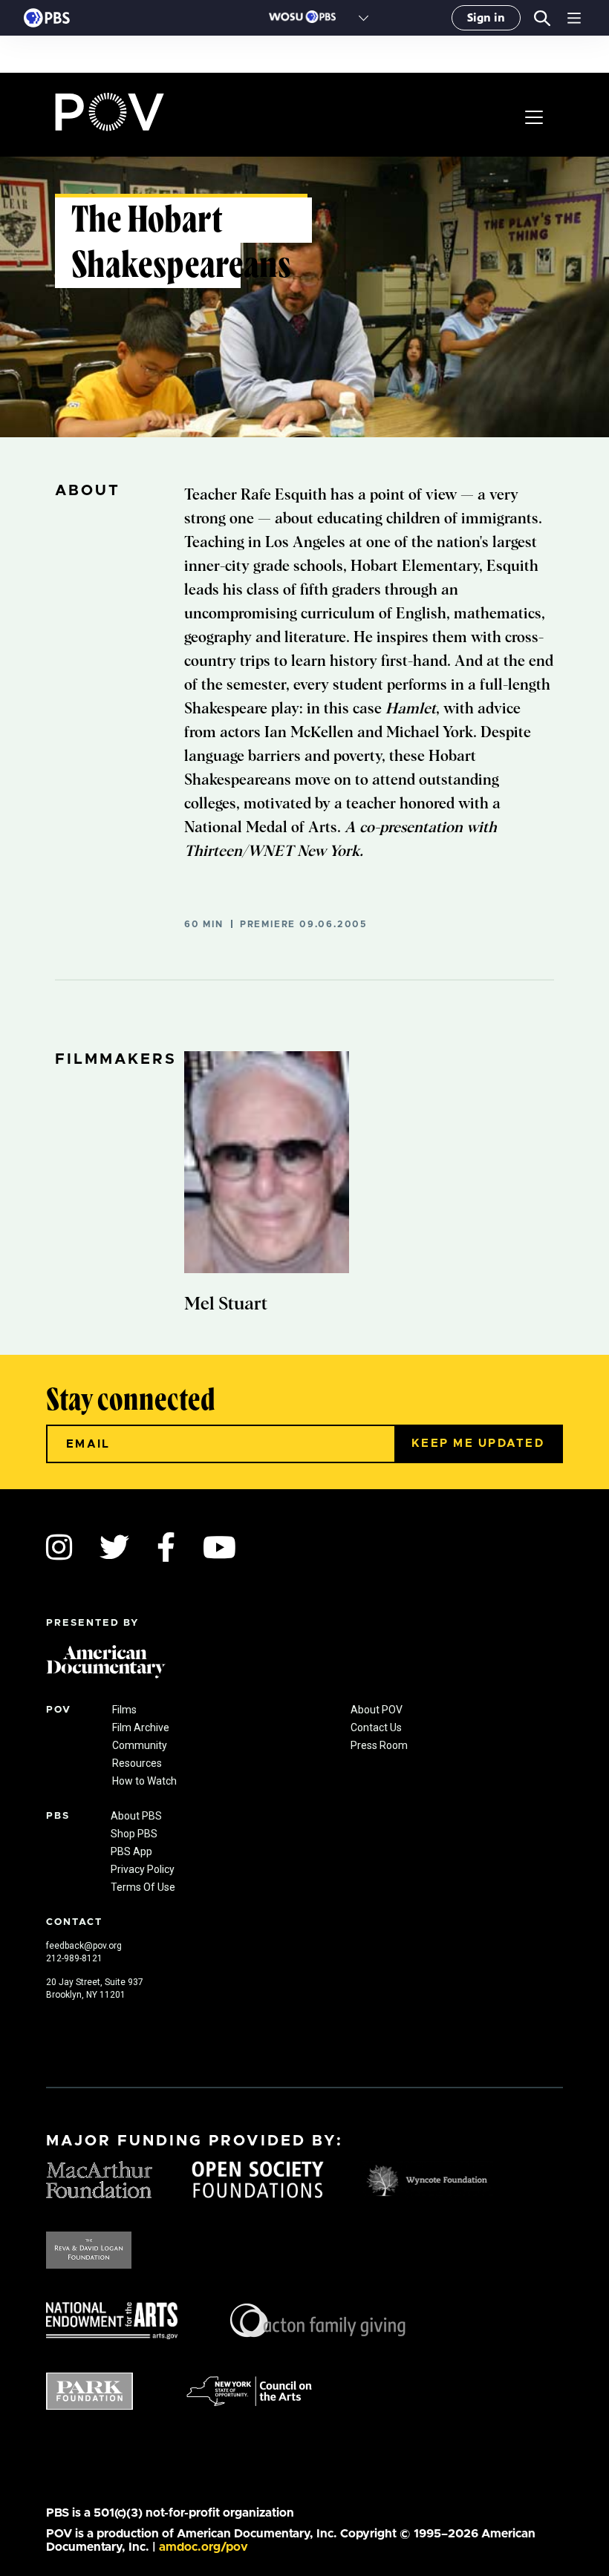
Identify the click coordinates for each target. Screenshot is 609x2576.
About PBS (136, 1816)
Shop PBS (134, 1834)
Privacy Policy (143, 1869)
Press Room (379, 1745)
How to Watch (144, 1781)
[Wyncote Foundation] (428, 2178)
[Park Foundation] (89, 2390)
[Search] (542, 18)
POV (110, 112)
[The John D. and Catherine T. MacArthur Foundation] (100, 2178)
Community (140, 1745)
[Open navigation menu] (574, 18)
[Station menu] (364, 18)
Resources (137, 1763)
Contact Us (376, 1727)
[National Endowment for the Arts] (112, 2319)
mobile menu (534, 117)
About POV (377, 1710)
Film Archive (141, 1727)
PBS (47, 18)
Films (124, 1710)
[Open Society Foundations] (258, 2178)
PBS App (131, 1851)
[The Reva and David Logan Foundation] (89, 2249)
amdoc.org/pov (203, 2547)
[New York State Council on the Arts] (249, 2390)
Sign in (486, 17)
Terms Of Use (143, 1887)
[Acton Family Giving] (318, 2319)
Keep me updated (478, 1444)
